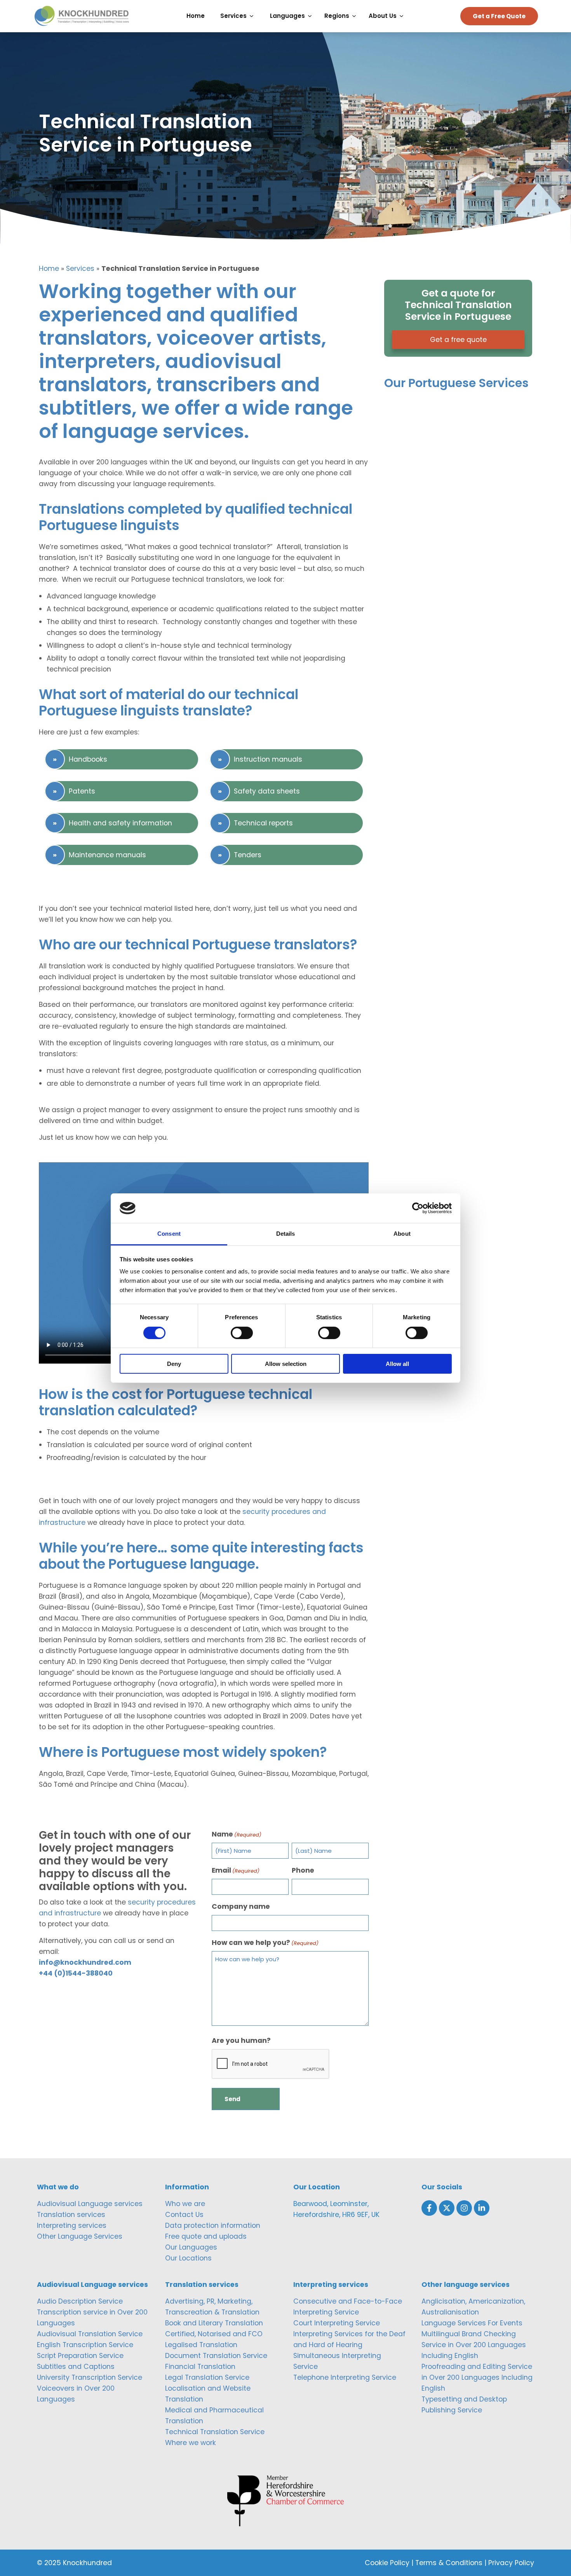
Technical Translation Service (215, 2432)
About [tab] (402, 1234)
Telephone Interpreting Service (345, 2377)
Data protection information (213, 2225)
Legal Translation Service (207, 2377)
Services (80, 269)
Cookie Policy (387, 2563)
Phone (303, 1870)
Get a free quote (458, 340)
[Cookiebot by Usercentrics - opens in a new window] (418, 1208)
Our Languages (191, 2247)
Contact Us (184, 2215)
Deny (174, 1364)
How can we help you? (265, 1943)
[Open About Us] (403, 16)
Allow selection (286, 1364)
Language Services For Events (472, 2323)
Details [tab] (286, 1234)
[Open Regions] (356, 16)
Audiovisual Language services (90, 2204)
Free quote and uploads (206, 2236)
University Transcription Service (90, 2377)
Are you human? (241, 2041)
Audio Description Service (80, 2301)
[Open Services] (253, 16)
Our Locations (188, 2258)
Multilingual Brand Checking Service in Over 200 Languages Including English (474, 2345)
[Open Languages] (312, 16)
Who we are (185, 2204)
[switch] (242, 1333)
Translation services (71, 2215)
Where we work (191, 2443)
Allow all (397, 1364)
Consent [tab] (169, 1234)
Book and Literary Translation (214, 2323)
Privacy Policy (511, 2563)
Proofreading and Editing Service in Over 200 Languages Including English (477, 2377)
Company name (241, 1906)
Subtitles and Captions (76, 2367)
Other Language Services (80, 2236)
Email (236, 1870)
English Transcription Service (85, 2345)
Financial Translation (200, 2367)
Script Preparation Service (80, 2356)
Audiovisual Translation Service (90, 2334)
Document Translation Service (216, 2356)
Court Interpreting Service (337, 2323)
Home (49, 269)
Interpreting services (72, 2225)
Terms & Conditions (449, 2563)
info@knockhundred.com (85, 1962)
